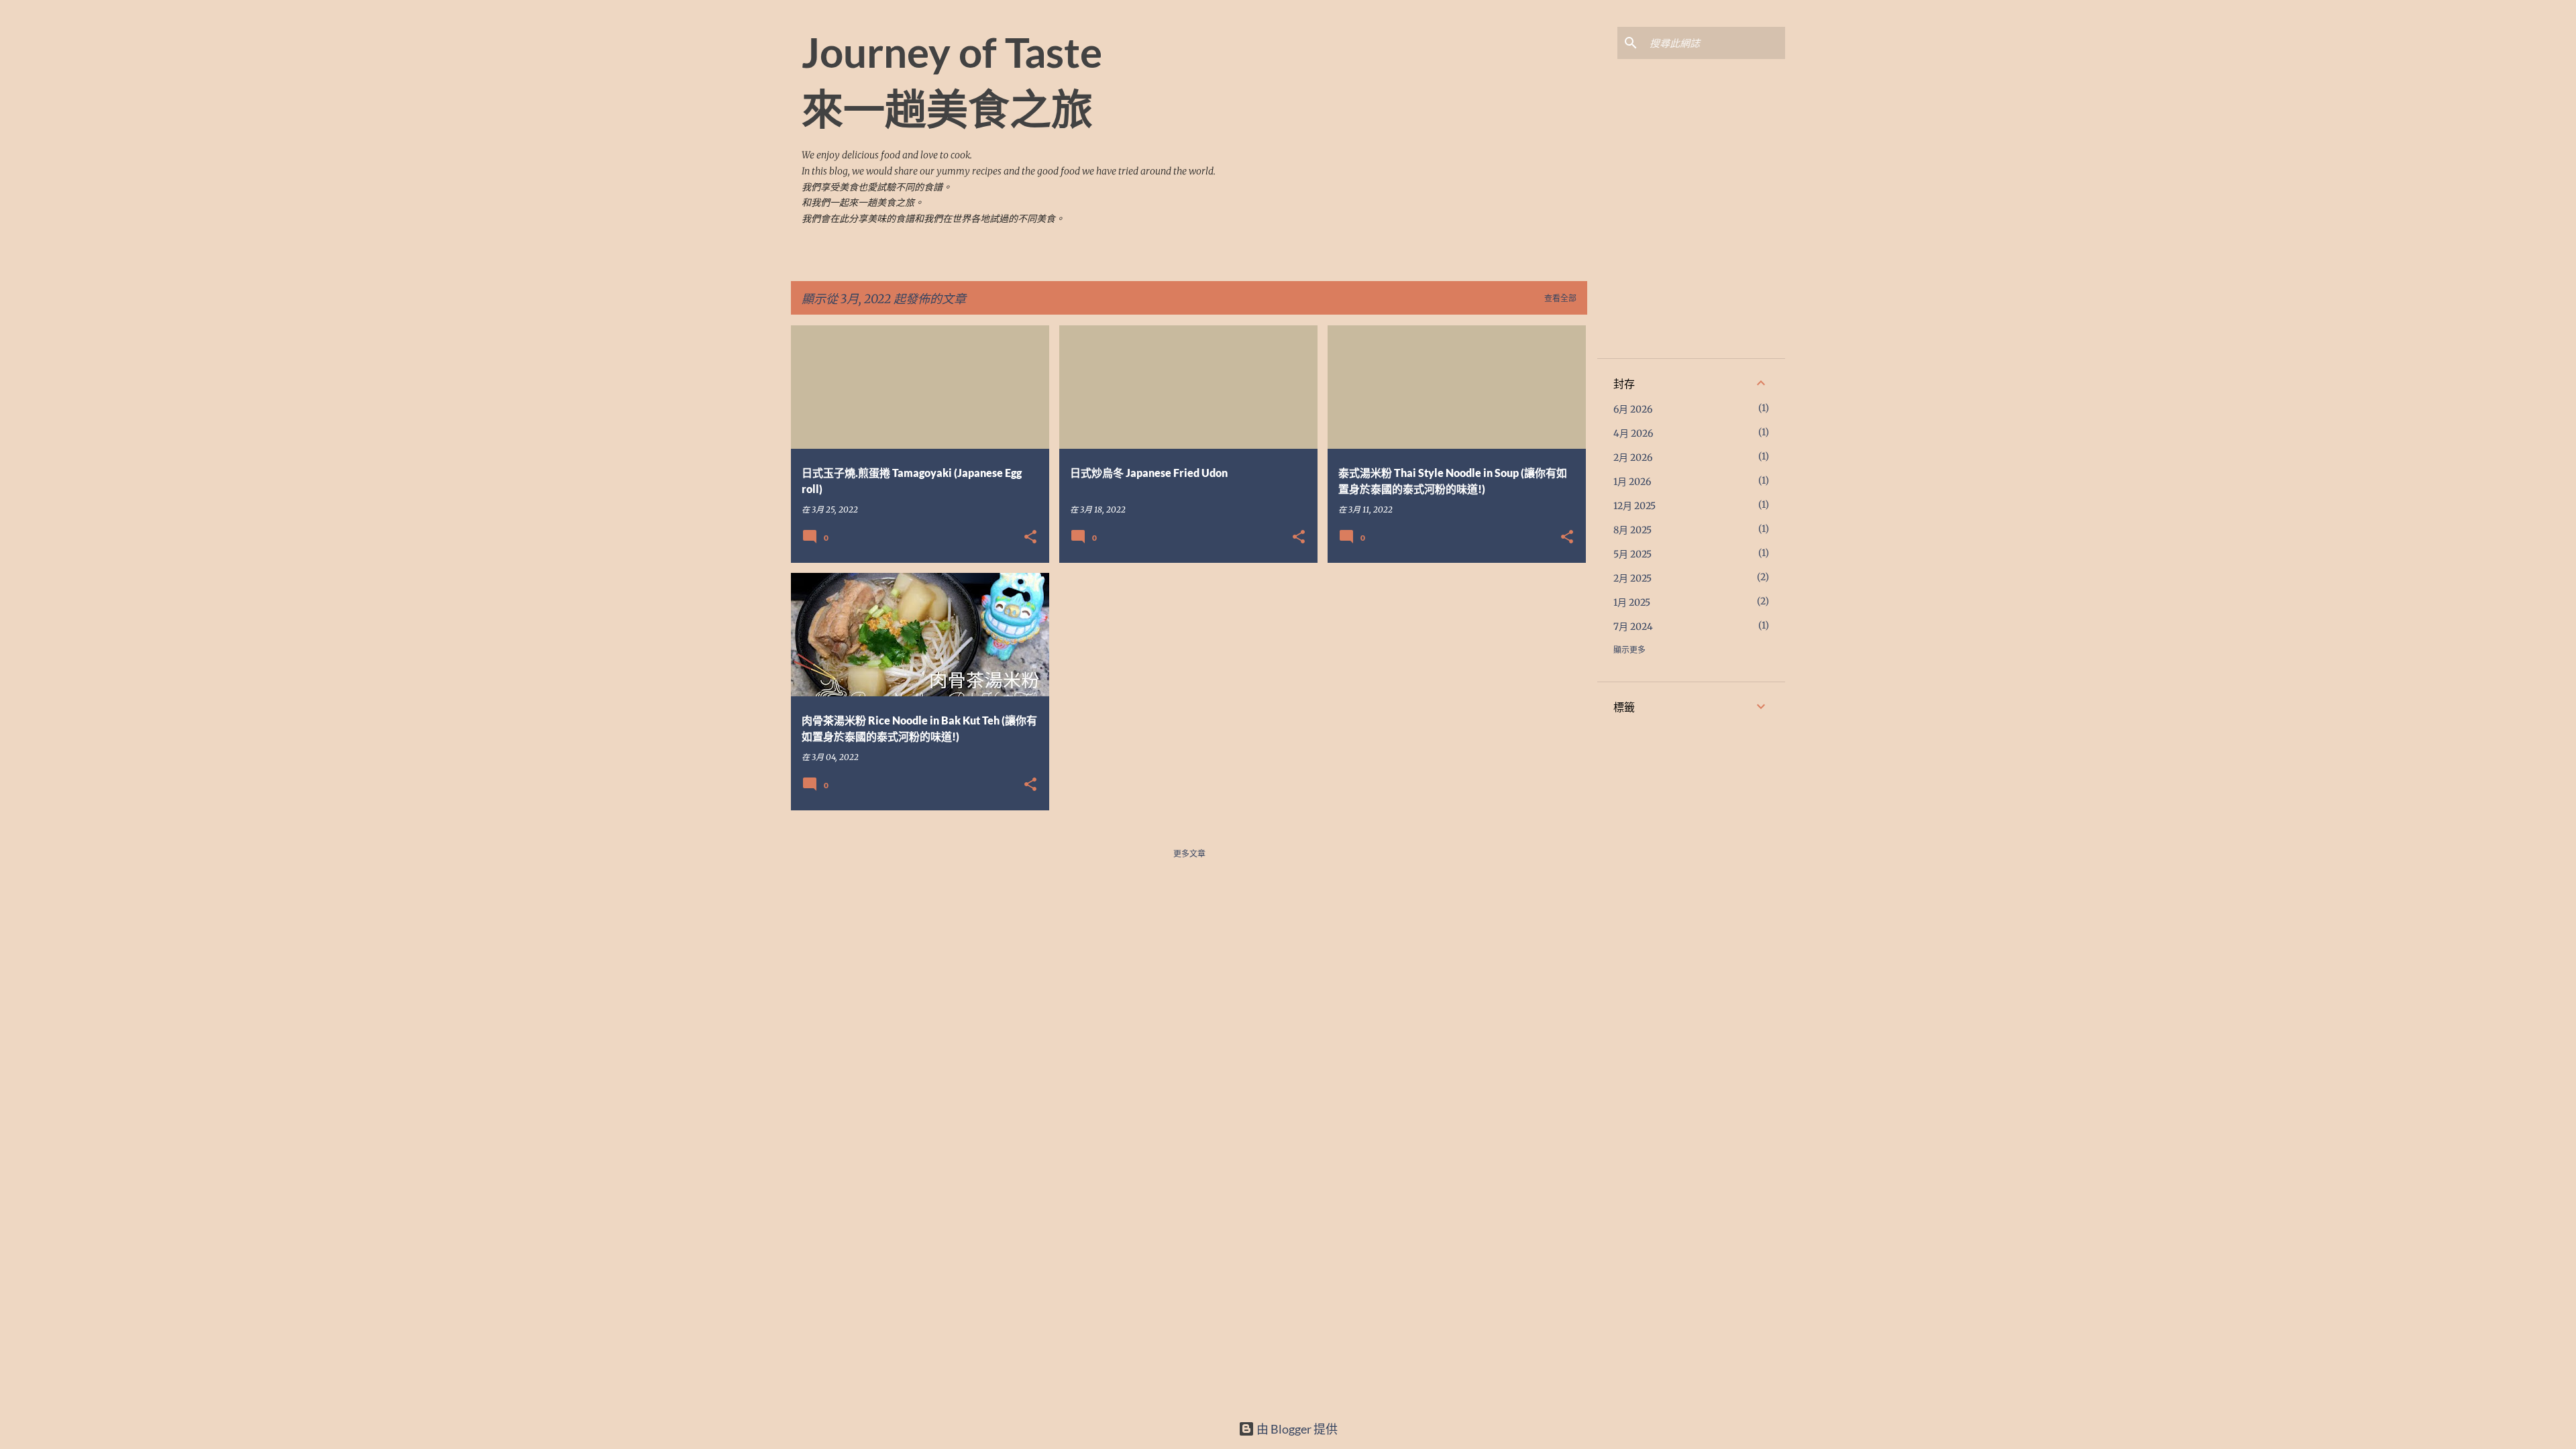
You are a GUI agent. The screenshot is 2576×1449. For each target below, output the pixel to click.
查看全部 (1560, 298)
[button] (1030, 538)
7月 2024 (1633, 627)
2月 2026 (1633, 458)
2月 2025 (1632, 578)
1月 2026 (1632, 482)
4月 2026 (1633, 433)
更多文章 (1189, 854)
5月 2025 (1632, 554)
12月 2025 (1634, 506)
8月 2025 (1632, 530)
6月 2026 (1633, 409)
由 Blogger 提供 (1296, 1429)
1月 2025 (1632, 602)
